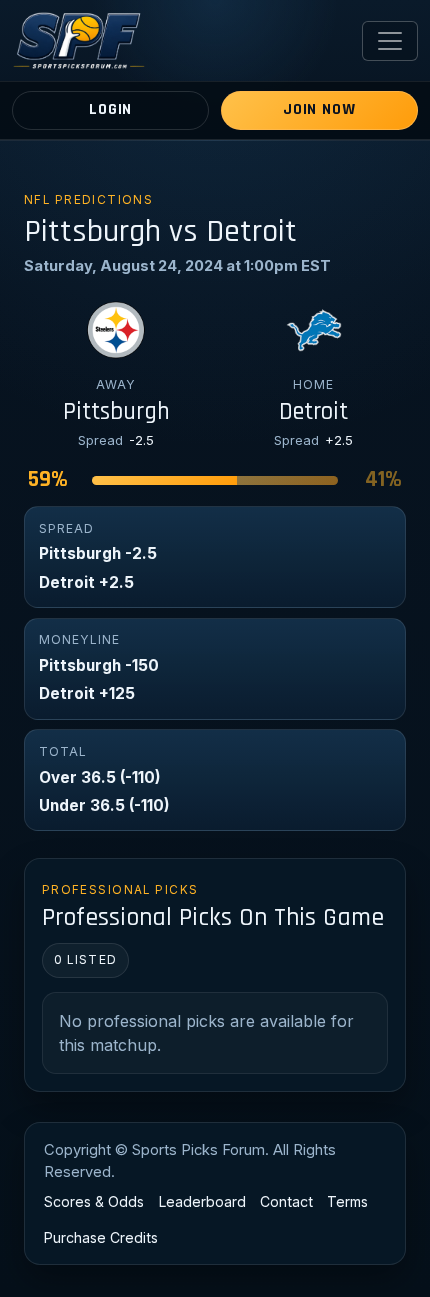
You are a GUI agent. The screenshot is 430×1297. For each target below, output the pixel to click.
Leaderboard (202, 1201)
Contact (286, 1201)
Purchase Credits (101, 1237)
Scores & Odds (94, 1201)
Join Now (319, 109)
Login (110, 109)
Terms (347, 1201)
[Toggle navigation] (390, 41)
